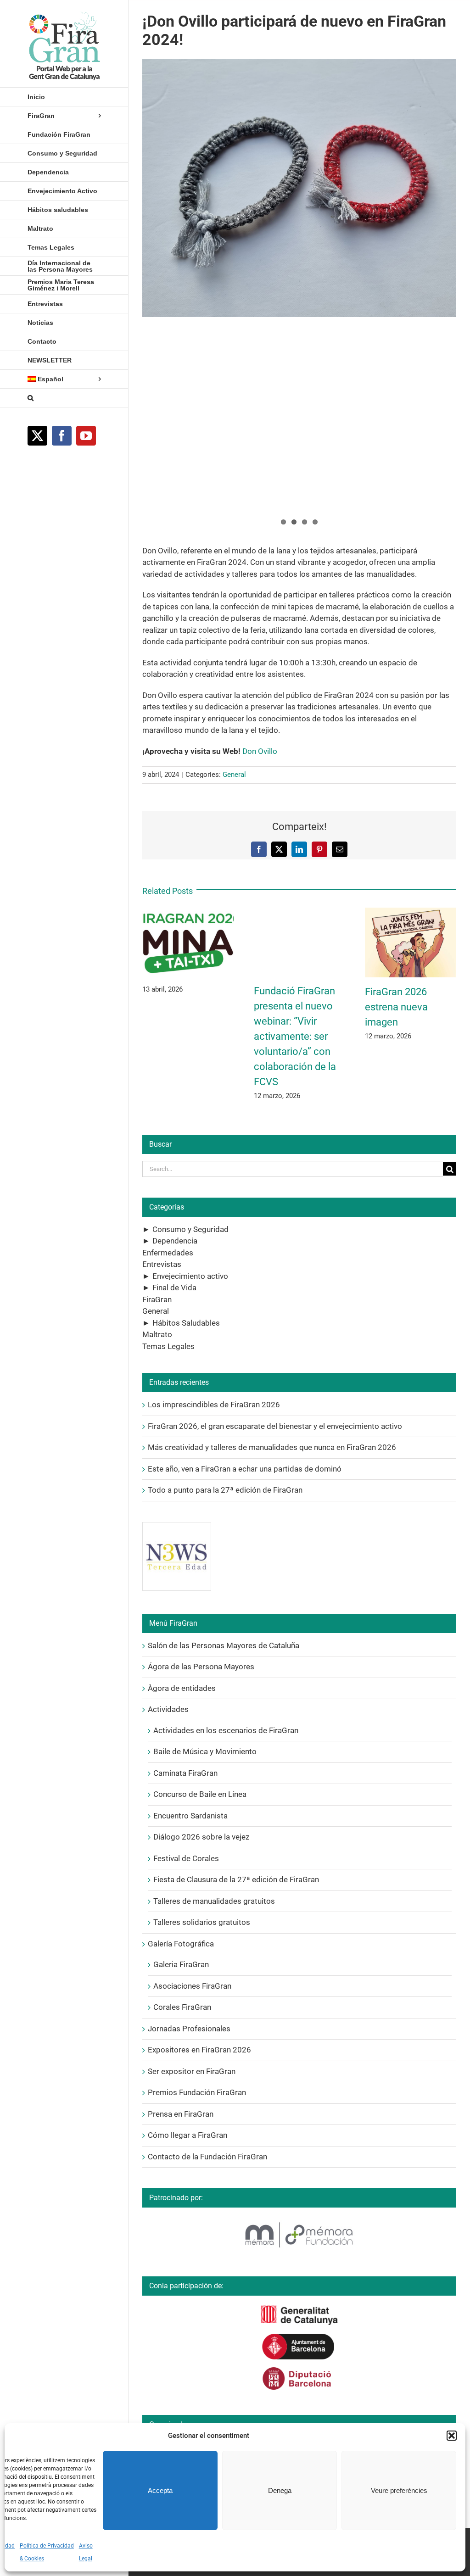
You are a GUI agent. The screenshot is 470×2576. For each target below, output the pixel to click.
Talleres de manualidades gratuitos (214, 1901)
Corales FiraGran (182, 2007)
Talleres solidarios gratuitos (202, 1922)
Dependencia (175, 1241)
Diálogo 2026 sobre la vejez (201, 1837)
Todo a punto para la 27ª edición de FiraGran (225, 1490)
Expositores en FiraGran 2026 (199, 2050)
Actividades (168, 1709)
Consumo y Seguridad (190, 1229)
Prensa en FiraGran (181, 2114)
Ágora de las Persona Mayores (201, 1667)
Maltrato (157, 1334)
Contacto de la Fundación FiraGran (207, 2157)
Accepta (160, 2490)
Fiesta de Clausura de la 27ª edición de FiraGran (236, 1879)
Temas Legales (168, 1346)
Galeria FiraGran (181, 1964)
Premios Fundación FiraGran (197, 2092)
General (234, 775)
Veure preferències (399, 2490)
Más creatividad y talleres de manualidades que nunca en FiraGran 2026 (272, 1447)
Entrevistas (162, 1264)
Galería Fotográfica (181, 1944)
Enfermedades (168, 1253)
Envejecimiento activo (190, 1276)
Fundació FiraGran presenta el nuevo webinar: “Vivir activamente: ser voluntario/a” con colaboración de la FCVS (295, 1036)
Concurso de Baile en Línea (200, 1794)
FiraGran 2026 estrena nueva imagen (396, 1007)
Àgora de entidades (182, 1688)
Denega (280, 2490)
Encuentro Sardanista (190, 1816)
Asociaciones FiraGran (192, 1986)
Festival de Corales (186, 1858)
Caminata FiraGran (185, 1773)
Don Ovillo (260, 751)
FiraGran (157, 1299)
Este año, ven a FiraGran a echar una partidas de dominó (245, 1469)
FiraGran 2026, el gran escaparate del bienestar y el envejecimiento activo (275, 1426)
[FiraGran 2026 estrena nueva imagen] (411, 912)
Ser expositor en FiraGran (192, 2071)
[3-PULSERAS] (299, 188)
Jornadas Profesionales (189, 2029)
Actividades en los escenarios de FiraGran (226, 1730)
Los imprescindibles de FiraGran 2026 (214, 1405)
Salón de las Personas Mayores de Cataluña (224, 1645)
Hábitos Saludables (186, 1323)
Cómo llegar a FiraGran (187, 2135)
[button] (452, 2436)
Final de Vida (174, 1288)
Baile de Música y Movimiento (205, 1751)
